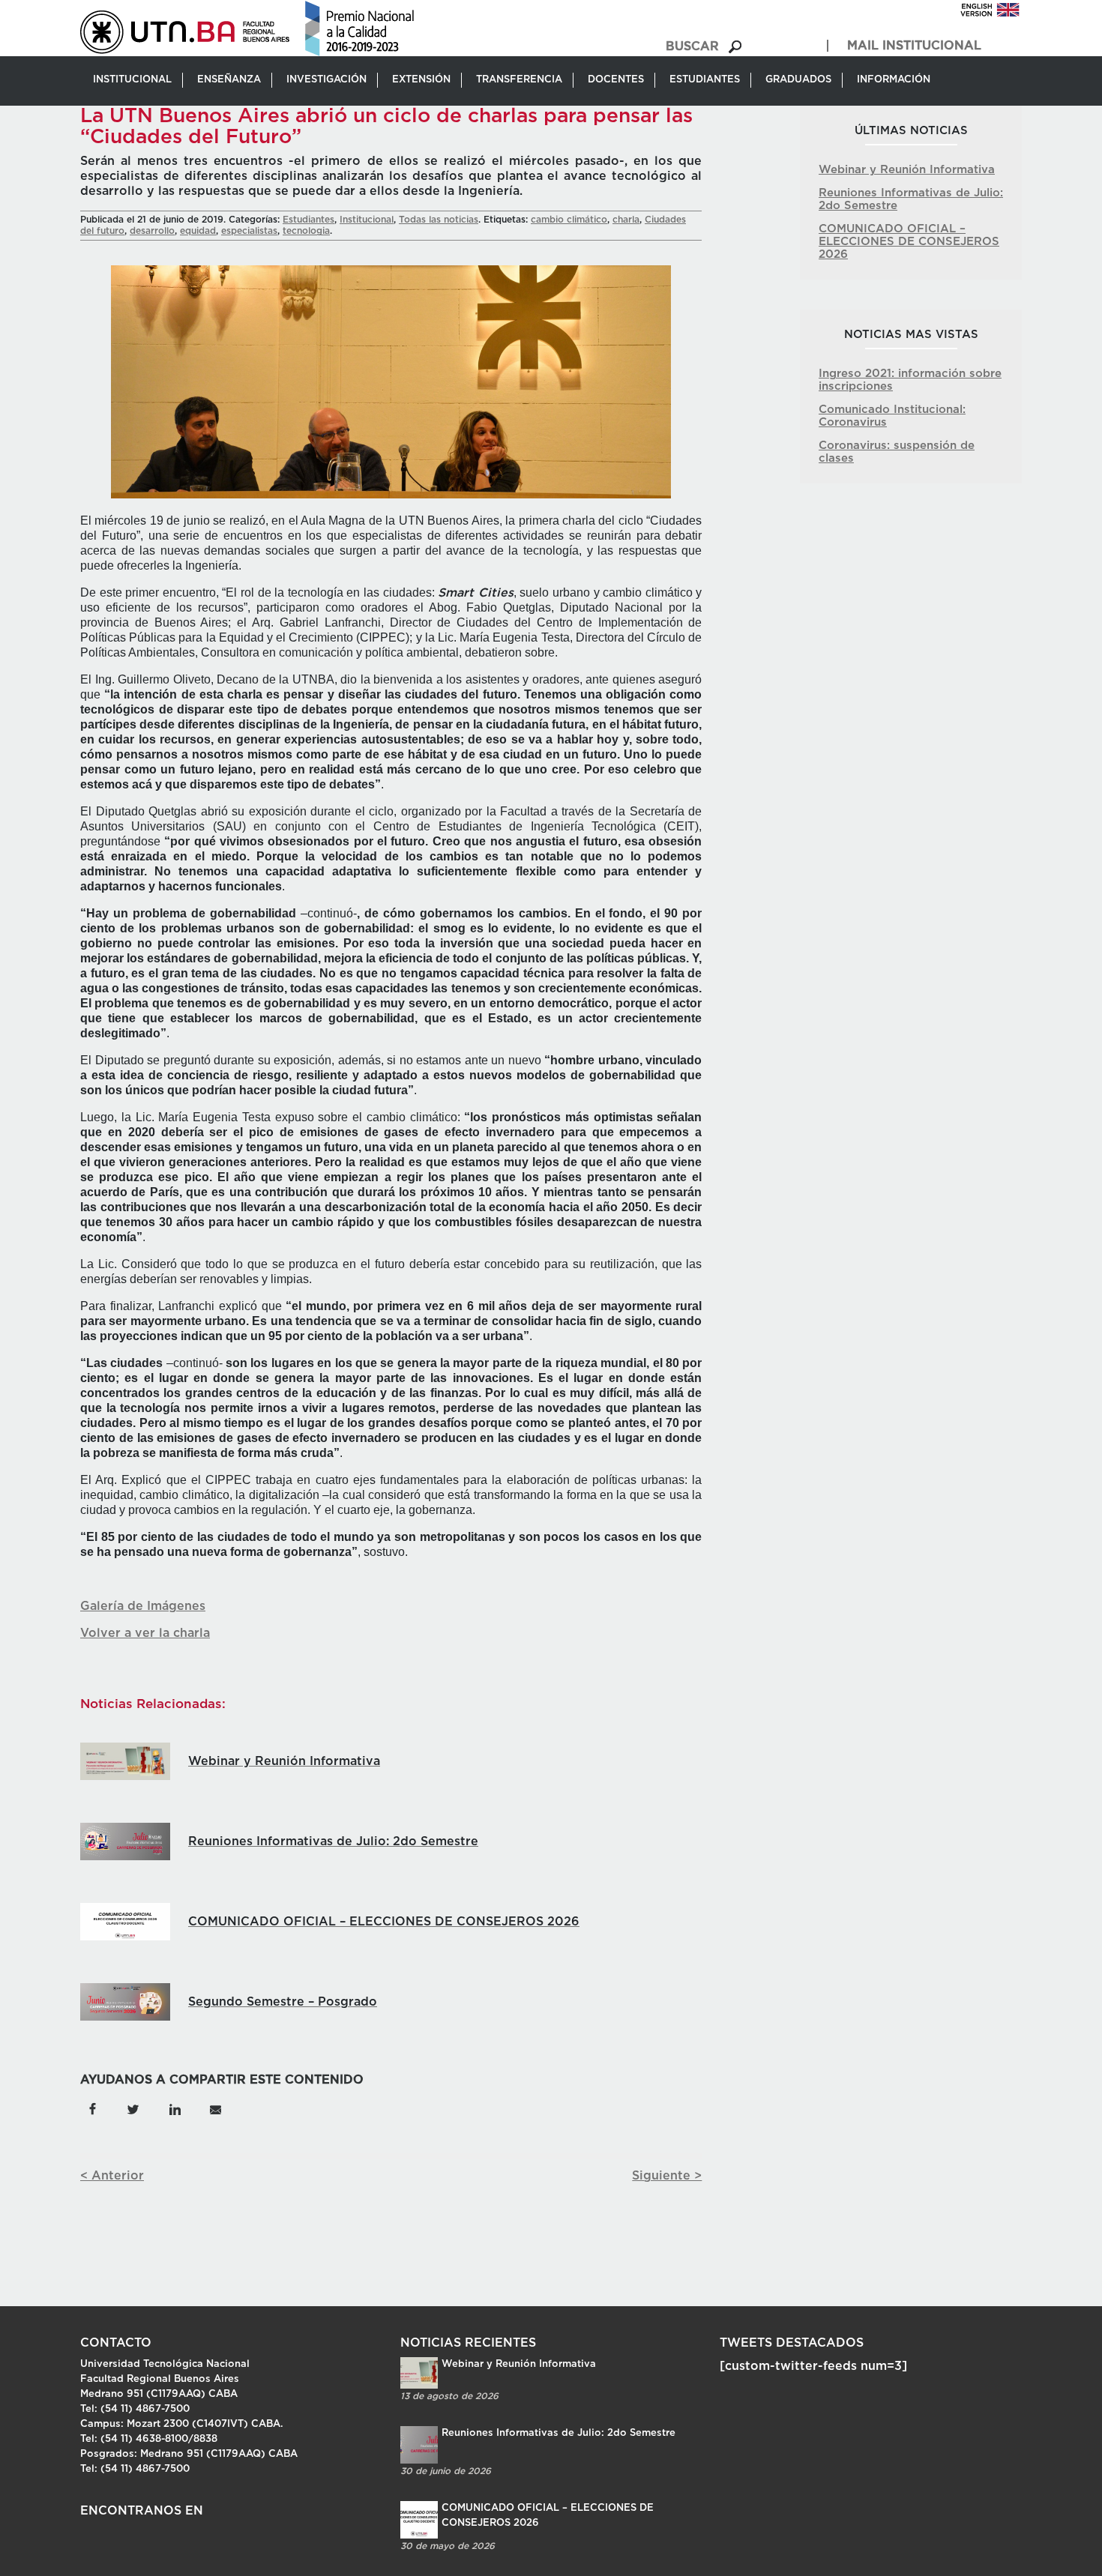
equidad (198, 231)
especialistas (249, 231)
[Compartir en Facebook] (93, 2108)
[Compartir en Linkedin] (174, 2108)
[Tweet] (133, 2108)
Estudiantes (308, 220)
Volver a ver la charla (145, 1633)
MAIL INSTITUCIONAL (914, 46)
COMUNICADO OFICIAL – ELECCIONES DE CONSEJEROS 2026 (909, 242)
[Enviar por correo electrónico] (215, 2108)
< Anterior (112, 2176)
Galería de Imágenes (143, 1606)
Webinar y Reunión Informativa (907, 170)
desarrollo (152, 231)
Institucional (367, 220)
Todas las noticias (439, 220)
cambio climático (569, 220)
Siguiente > (667, 2176)
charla (626, 220)
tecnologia (306, 231)
